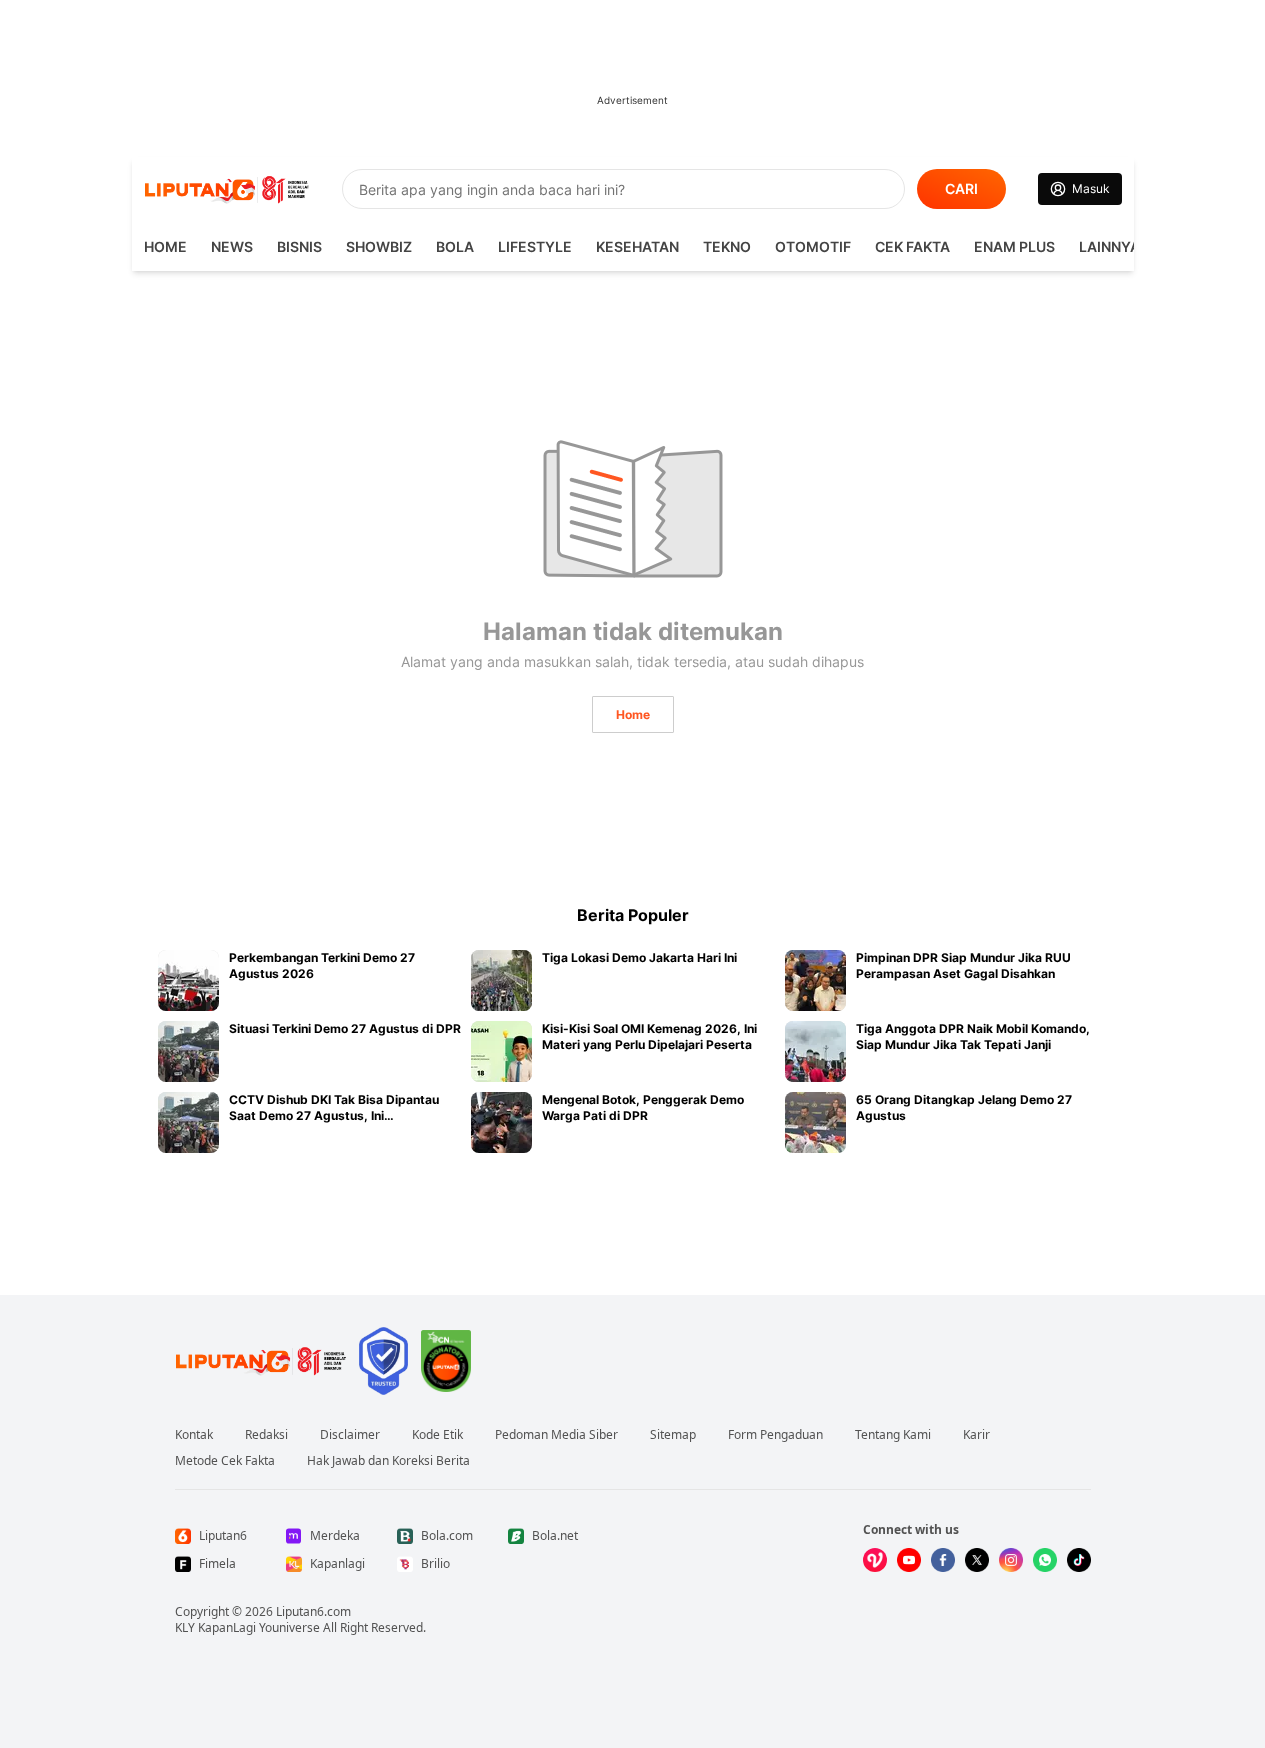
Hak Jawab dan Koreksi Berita (388, 1461)
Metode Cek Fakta (225, 1461)
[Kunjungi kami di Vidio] (875, 1560)
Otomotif (813, 246)
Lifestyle (535, 246)
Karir (976, 1435)
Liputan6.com (313, 1611)
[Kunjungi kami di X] (977, 1560)
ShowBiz (379, 246)
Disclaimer (350, 1435)
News (232, 246)
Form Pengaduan (775, 1435)
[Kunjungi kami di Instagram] (1011, 1560)
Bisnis (299, 246)
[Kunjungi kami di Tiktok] (1079, 1560)
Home (633, 714)
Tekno (727, 246)
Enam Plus (1014, 246)
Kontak (194, 1435)
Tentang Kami (893, 1435)
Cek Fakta (912, 246)
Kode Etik (437, 1435)
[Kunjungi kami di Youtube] (909, 1560)
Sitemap (673, 1435)
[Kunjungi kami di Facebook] (943, 1560)
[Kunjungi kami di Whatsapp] (1045, 1560)
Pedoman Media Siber (556, 1435)
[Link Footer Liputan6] (261, 1361)
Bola (455, 246)
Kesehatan (637, 246)
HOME (165, 246)
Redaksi (266, 1435)
